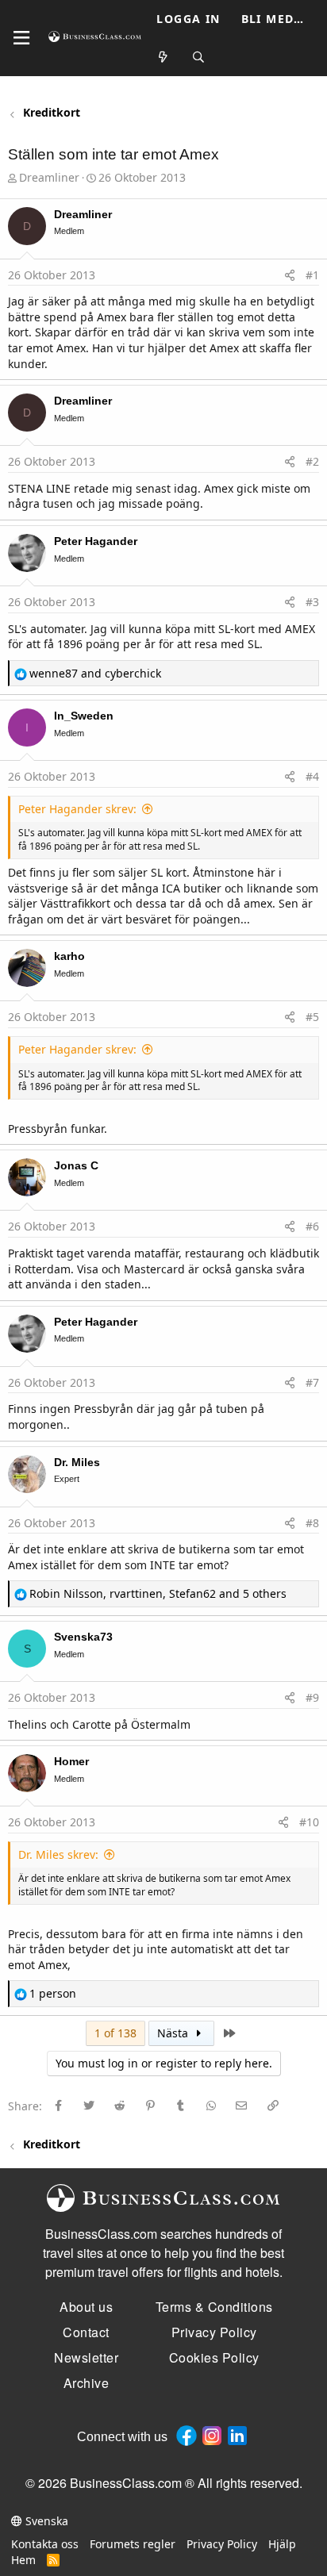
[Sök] (198, 58)
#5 (312, 1017)
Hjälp (282, 2544)
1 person (53, 1993)
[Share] (290, 275)
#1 (312, 275)
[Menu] (21, 38)
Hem (23, 2560)
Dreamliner (49, 177)
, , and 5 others (158, 1593)
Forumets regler (133, 2544)
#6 (312, 1226)
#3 (312, 602)
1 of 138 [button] (115, 2033)
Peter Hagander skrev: (77, 809)
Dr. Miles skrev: (58, 1854)
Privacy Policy (222, 2544)
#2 (312, 461)
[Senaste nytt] (163, 58)
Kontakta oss (45, 2544)
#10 (309, 1822)
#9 (312, 1697)
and (95, 673)
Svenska (45, 2521)
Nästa (174, 2033)
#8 (312, 1523)
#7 (312, 1382)
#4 (312, 776)
